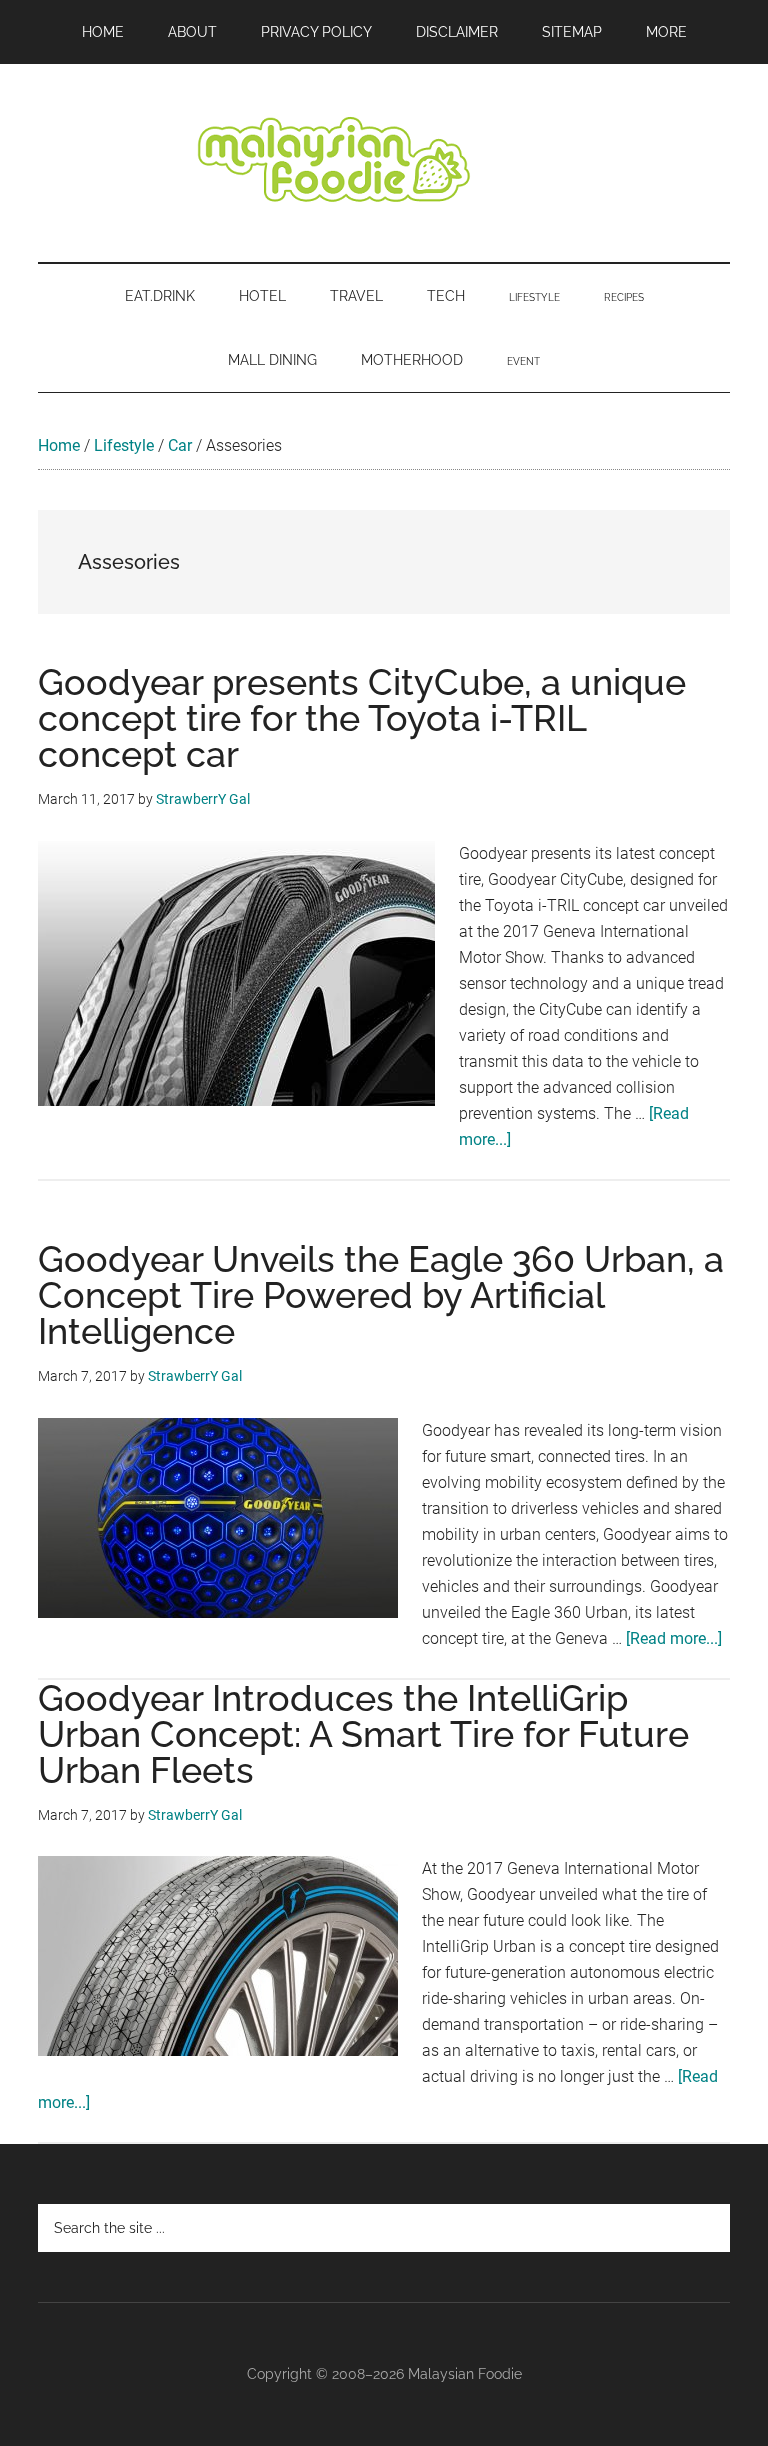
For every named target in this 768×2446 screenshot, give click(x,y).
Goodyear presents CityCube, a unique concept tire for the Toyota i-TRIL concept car (362, 718)
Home (59, 445)
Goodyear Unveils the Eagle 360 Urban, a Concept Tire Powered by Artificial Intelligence (381, 1295)
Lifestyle (124, 445)
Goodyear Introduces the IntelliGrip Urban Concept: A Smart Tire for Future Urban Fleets (363, 1734)
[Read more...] (674, 1638)
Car (180, 445)
